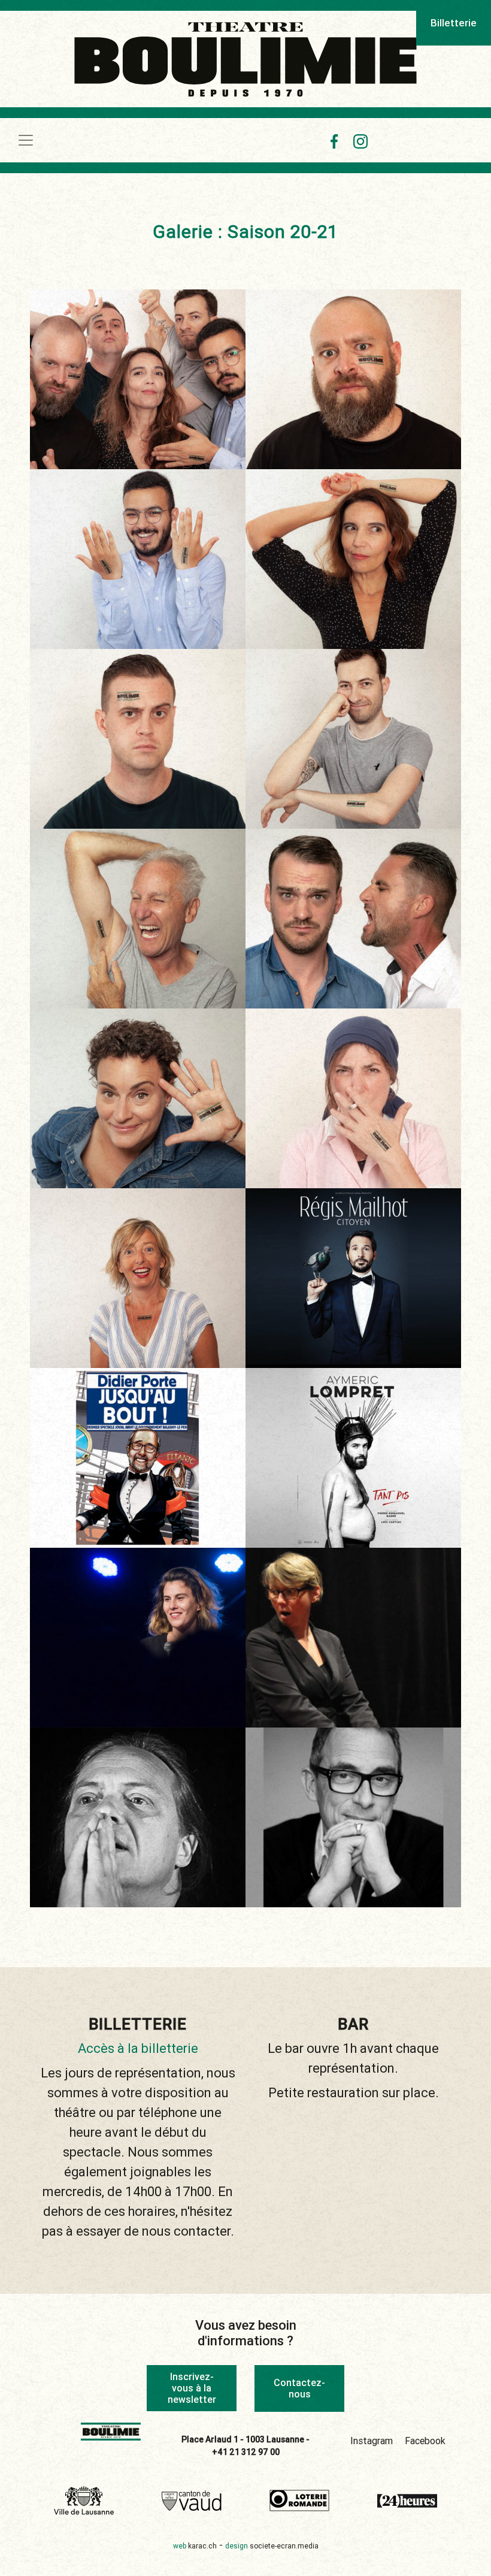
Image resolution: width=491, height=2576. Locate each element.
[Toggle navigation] (26, 140)
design (272, 2546)
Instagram (372, 2441)
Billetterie (454, 23)
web (195, 2546)
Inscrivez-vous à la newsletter (192, 2388)
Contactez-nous (299, 2388)
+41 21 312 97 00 (246, 2452)
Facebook (425, 2441)
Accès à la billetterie (138, 2048)
